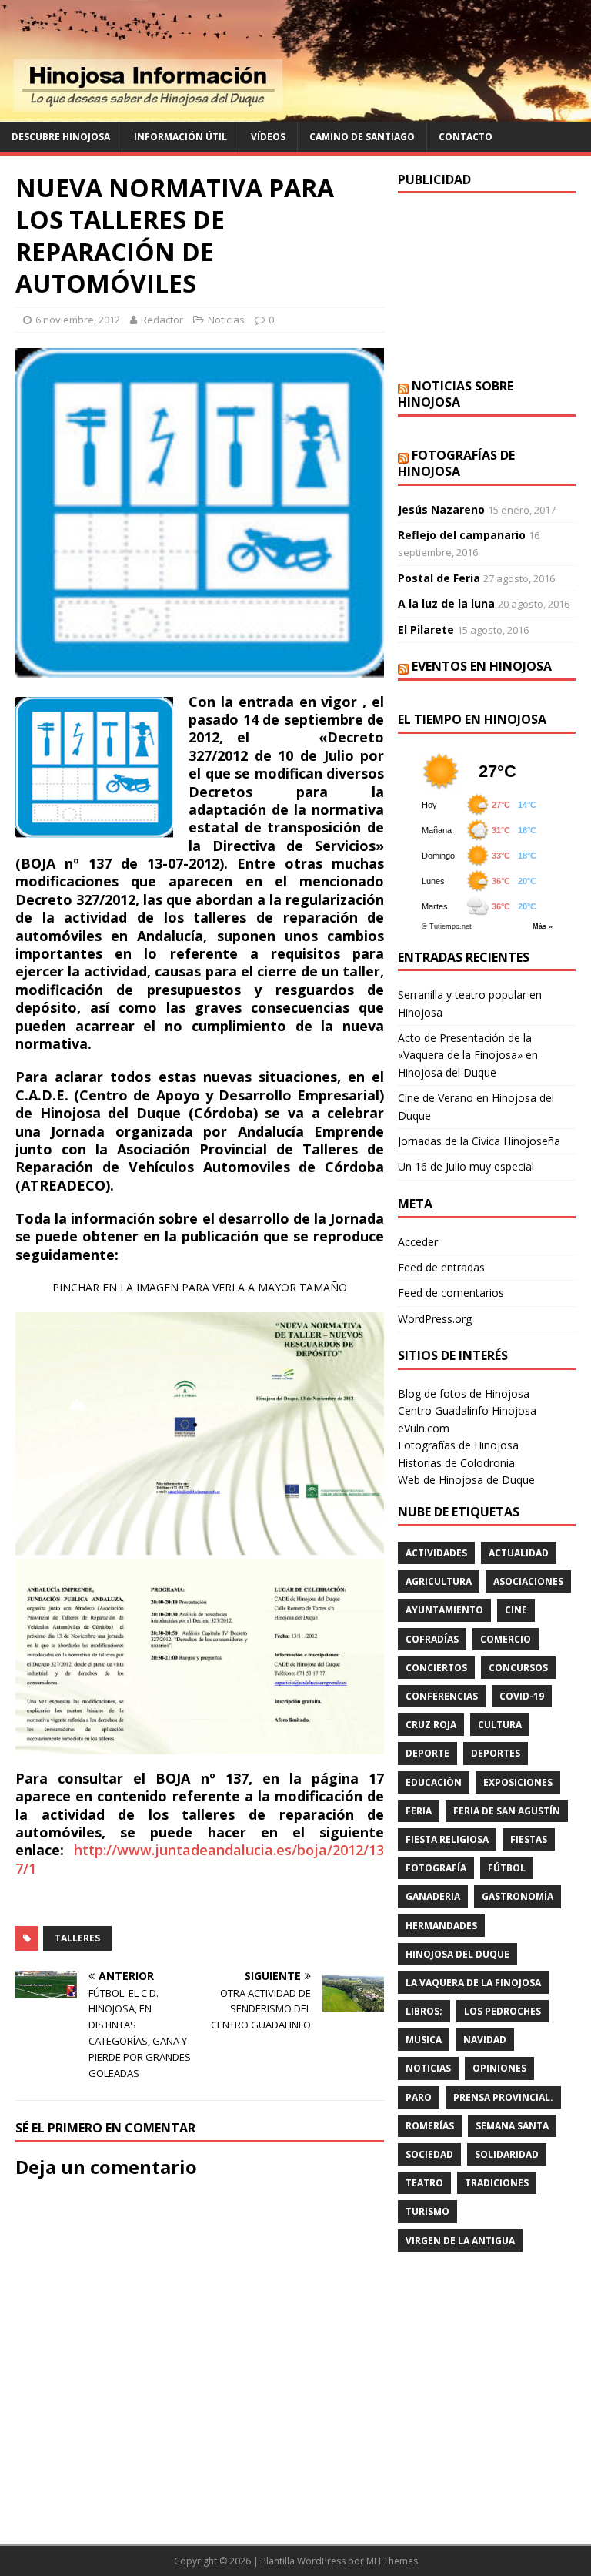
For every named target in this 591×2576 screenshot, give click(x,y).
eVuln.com (424, 1428)
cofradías (432, 1639)
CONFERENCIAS (442, 1696)
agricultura (439, 1581)
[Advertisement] (486, 286)
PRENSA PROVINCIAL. (503, 2097)
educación (434, 1782)
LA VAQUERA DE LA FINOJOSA (473, 1983)
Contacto (466, 137)
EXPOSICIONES (518, 1782)
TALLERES (77, 1938)
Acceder (418, 1242)
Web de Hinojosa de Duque (466, 1480)
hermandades (441, 1926)
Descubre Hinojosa (61, 137)
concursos (518, 1668)
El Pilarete (426, 630)
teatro (424, 2183)
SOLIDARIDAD (507, 2154)
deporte (427, 1753)
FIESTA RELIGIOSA (447, 1839)
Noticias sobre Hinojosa (456, 394)
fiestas (529, 1839)
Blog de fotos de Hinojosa (464, 1394)
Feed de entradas (441, 1267)
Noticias (226, 320)
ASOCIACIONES (528, 1581)
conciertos (436, 1668)
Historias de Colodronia (456, 1463)
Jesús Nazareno (441, 509)
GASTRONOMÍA (518, 1896)
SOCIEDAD (429, 2154)
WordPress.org (435, 1319)
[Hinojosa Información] (295, 113)
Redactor (162, 320)
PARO (419, 2097)
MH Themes (392, 2561)
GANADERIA (433, 1896)
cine (516, 1610)
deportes (496, 1753)
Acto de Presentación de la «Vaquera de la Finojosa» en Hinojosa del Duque (468, 1055)
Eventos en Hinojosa (482, 666)
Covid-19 (522, 1696)
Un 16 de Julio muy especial (466, 1166)
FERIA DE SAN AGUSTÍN (507, 1811)
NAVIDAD (485, 2040)
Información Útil (180, 137)
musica (424, 2040)
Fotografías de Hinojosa (456, 463)
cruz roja (431, 1725)
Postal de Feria (439, 578)
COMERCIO (506, 1639)
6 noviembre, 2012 (78, 320)
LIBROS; (424, 2011)
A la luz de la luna (446, 603)
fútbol (507, 1868)
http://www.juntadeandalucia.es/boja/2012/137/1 (200, 1859)
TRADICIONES (497, 2183)
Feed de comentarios (451, 1293)
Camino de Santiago (362, 137)
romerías (430, 2126)
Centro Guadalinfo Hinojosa (467, 1410)
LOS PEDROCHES (503, 2011)
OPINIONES (499, 2068)
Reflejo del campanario (462, 535)
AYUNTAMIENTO (444, 1610)
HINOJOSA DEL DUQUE (457, 1954)
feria (419, 1811)
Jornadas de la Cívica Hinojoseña (479, 1141)
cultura (500, 1725)
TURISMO (427, 2211)
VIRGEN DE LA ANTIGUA (460, 2241)
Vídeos (268, 137)
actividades (436, 1553)
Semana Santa (512, 2126)
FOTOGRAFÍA (436, 1868)
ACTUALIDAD (519, 1553)
